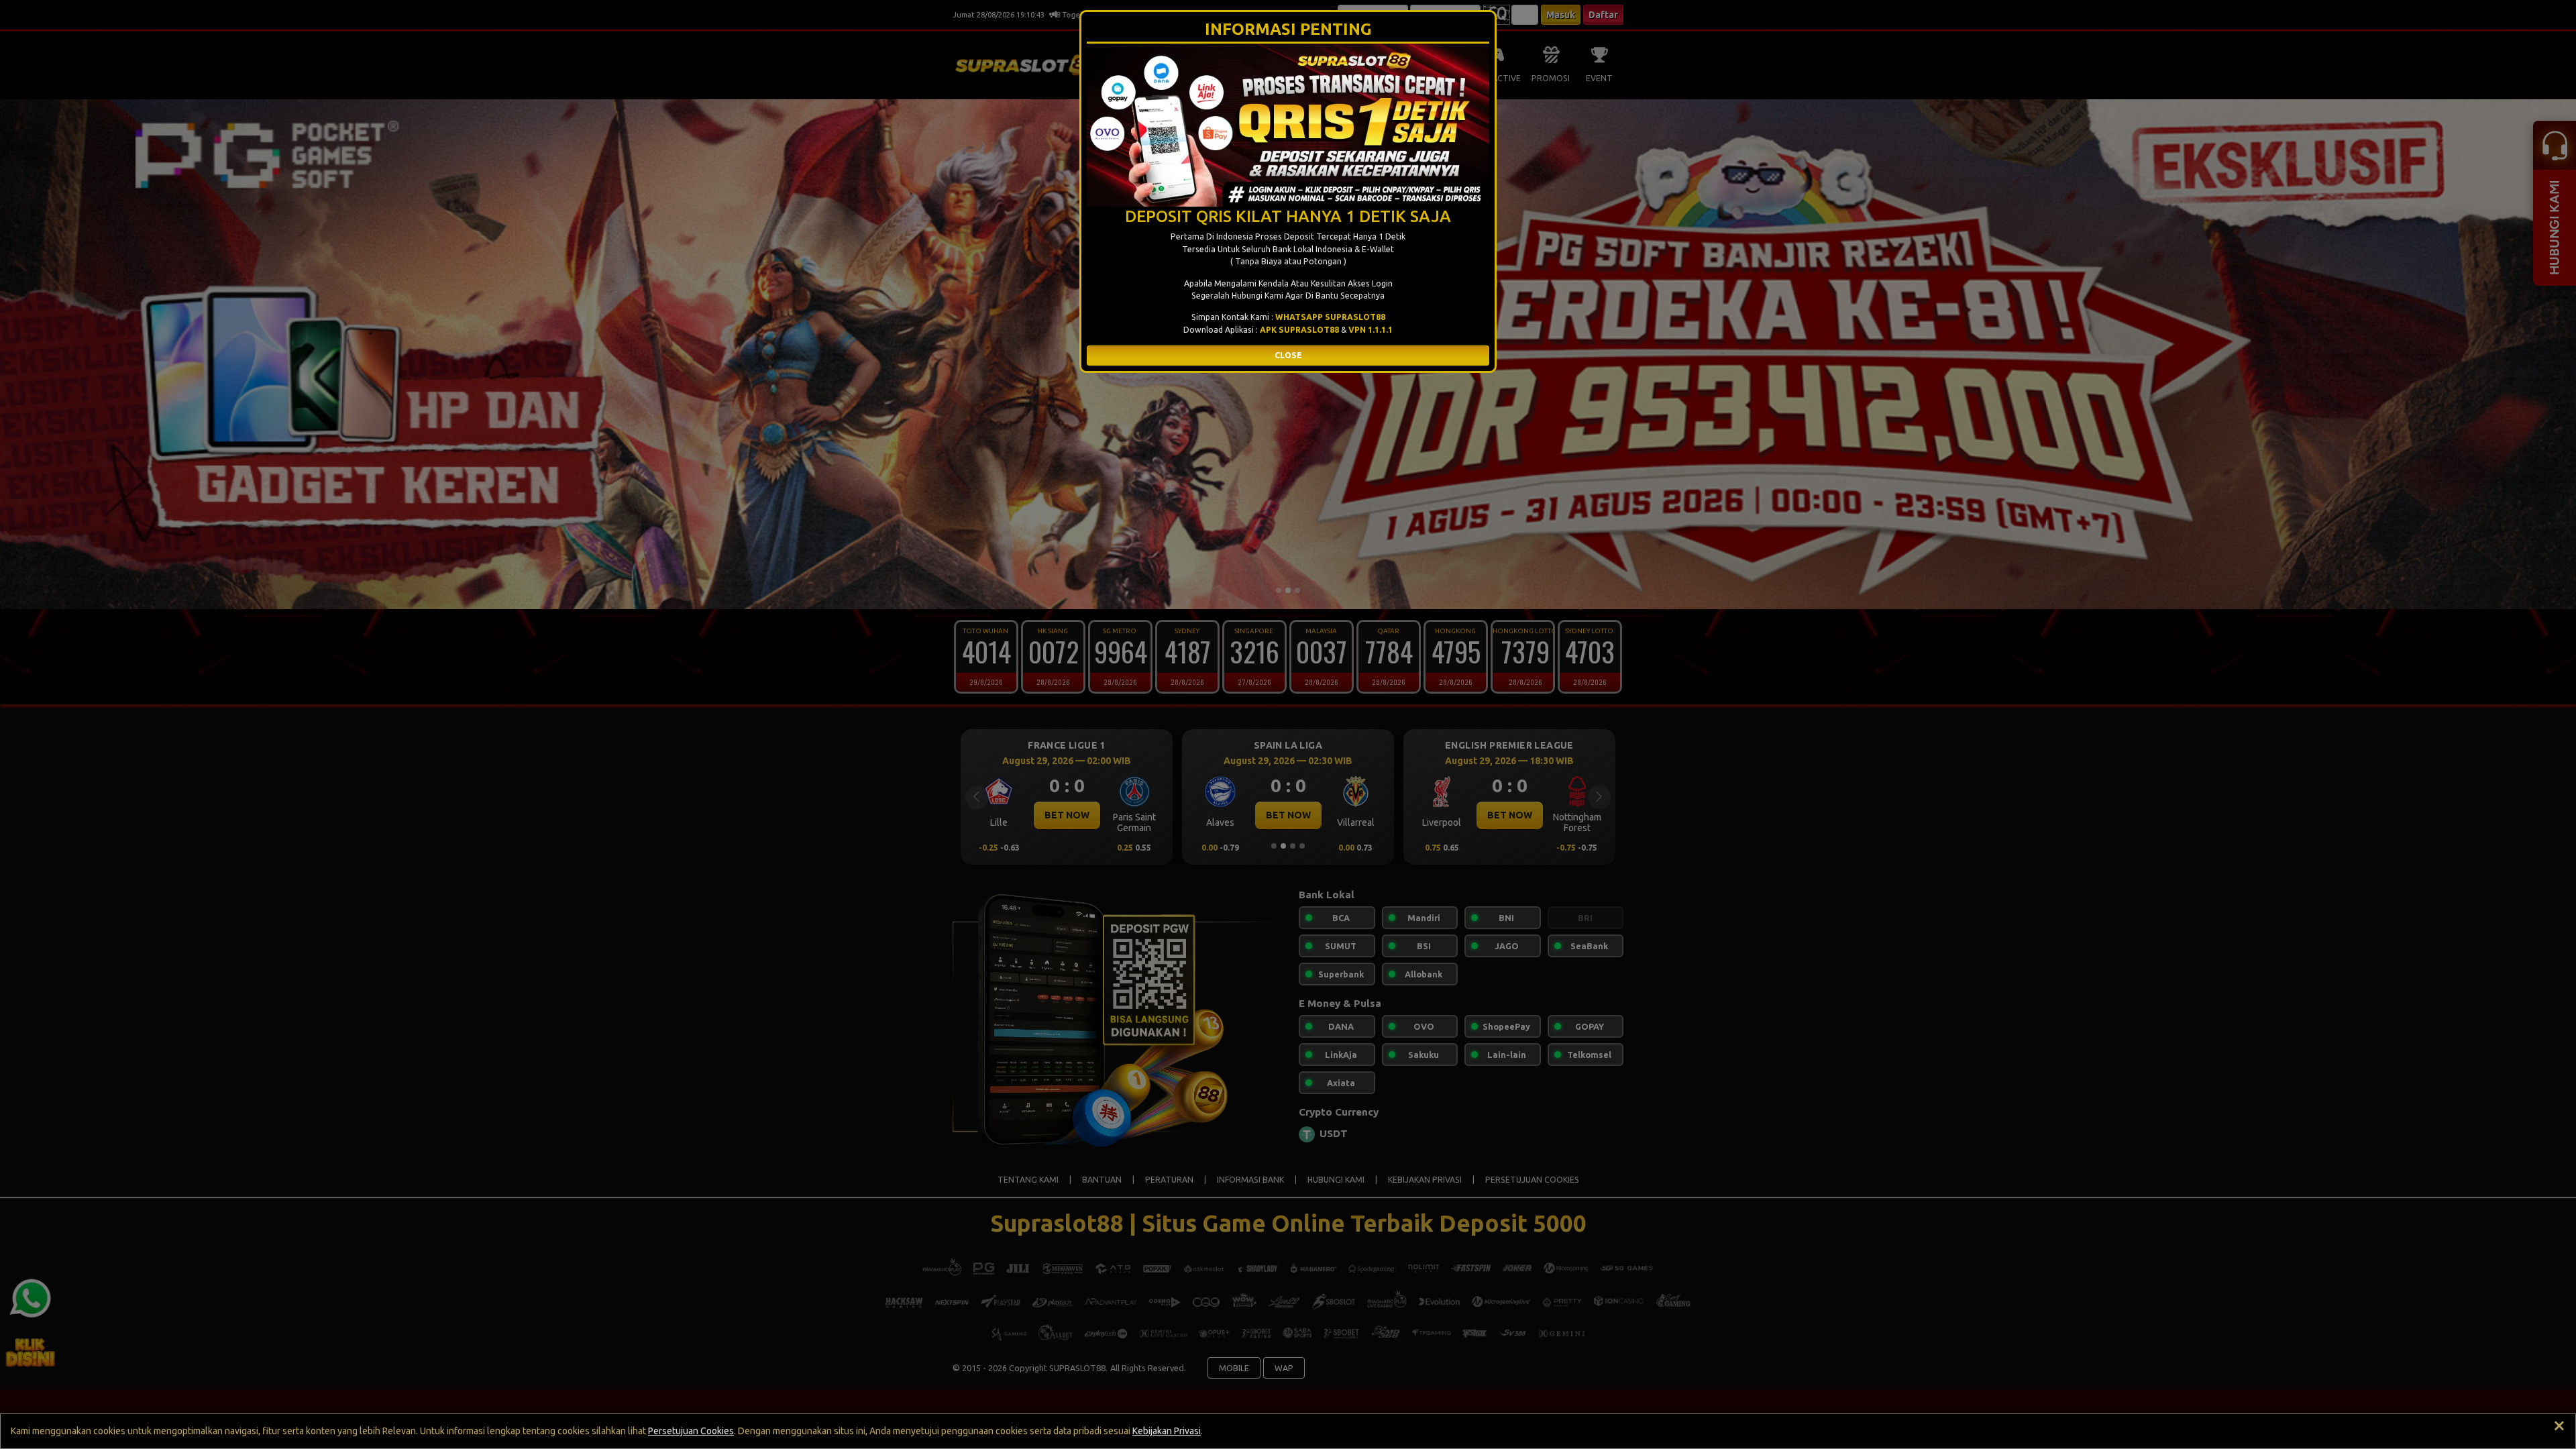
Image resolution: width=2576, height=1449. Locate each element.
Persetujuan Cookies (691, 1431)
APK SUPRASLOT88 (1299, 330)
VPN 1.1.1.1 (1371, 330)
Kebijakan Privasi (1167, 1431)
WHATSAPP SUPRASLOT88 (1330, 317)
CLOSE (1288, 355)
